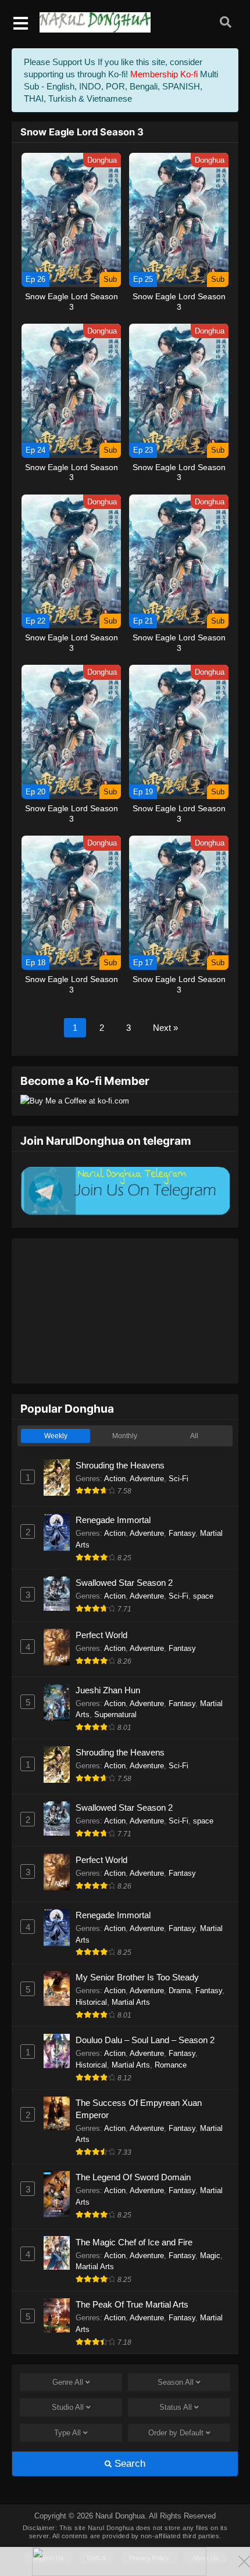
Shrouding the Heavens (120, 1465)
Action (115, 1479)
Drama (180, 1991)
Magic (210, 2256)
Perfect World (101, 1635)
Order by (176, 2433)
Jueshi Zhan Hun (108, 1690)
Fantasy (182, 1533)
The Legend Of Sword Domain (133, 2177)
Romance (171, 2065)
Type (67, 2433)
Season (176, 2382)
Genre (68, 2382)
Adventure (147, 1479)
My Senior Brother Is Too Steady (137, 1977)
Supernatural (115, 1715)
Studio (68, 2407)
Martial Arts (131, 2002)
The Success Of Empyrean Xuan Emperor (139, 2109)
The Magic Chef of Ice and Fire (134, 2242)
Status (176, 2407)
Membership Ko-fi (164, 74)
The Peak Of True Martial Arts (132, 2304)
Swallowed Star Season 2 (124, 1583)
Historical (91, 2002)
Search (128, 2464)
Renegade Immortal (113, 1520)
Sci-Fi (178, 1479)
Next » (165, 1028)
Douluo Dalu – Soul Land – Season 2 (145, 2040)
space (203, 1596)
